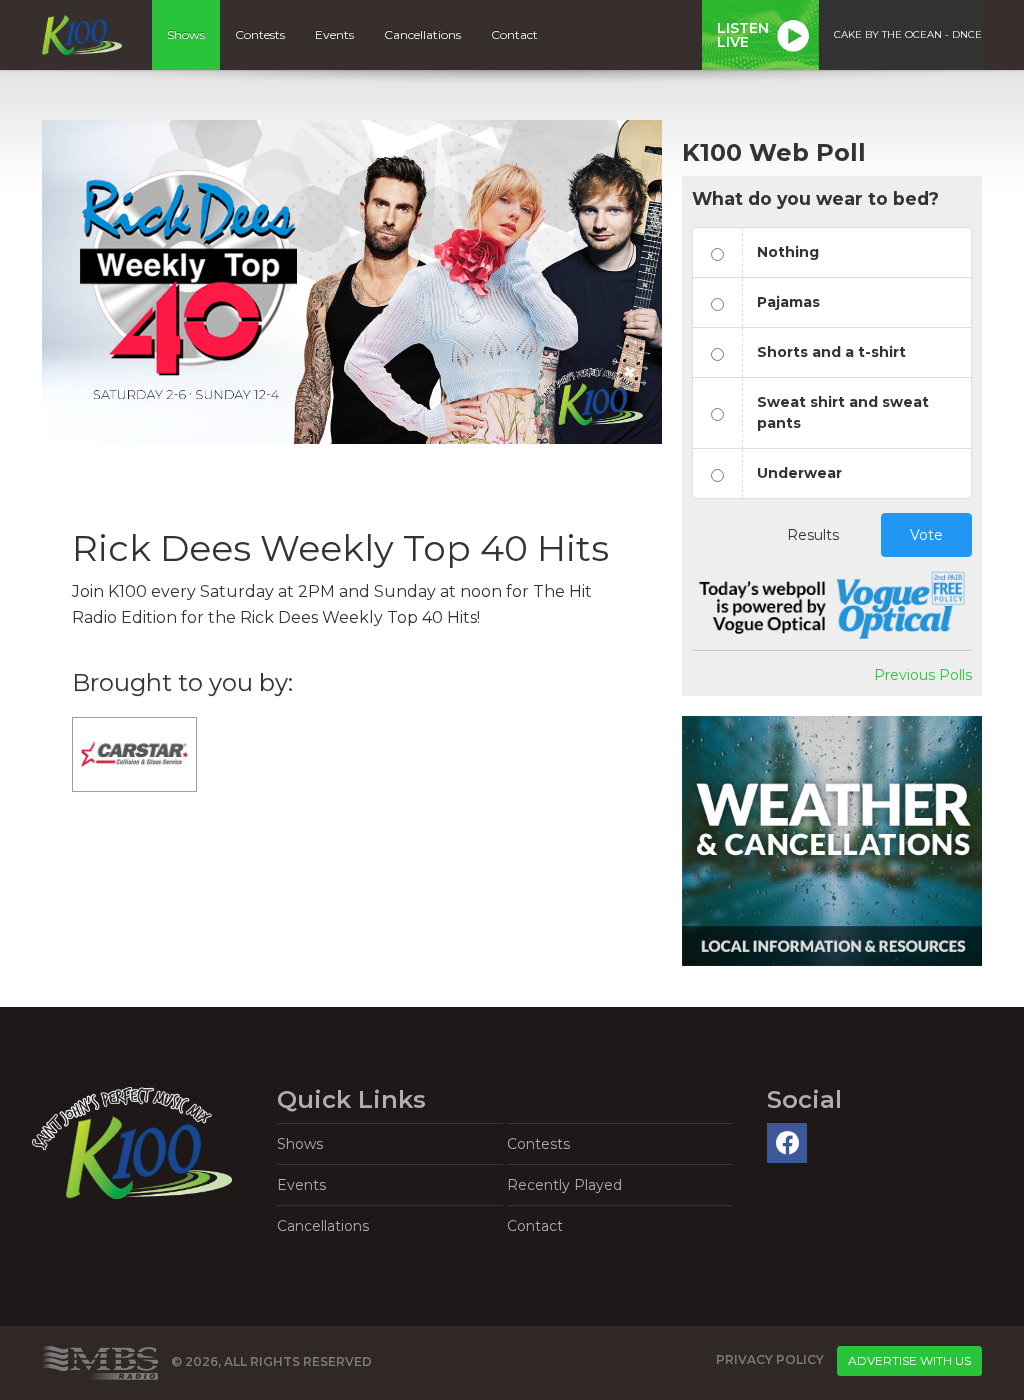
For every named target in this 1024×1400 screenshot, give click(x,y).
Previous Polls (923, 675)
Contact (514, 34)
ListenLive (743, 35)
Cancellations (422, 34)
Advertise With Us (909, 1360)
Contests (260, 34)
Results (813, 535)
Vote (926, 535)
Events (334, 34)
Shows (186, 34)
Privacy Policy (770, 1359)
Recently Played (564, 1185)
